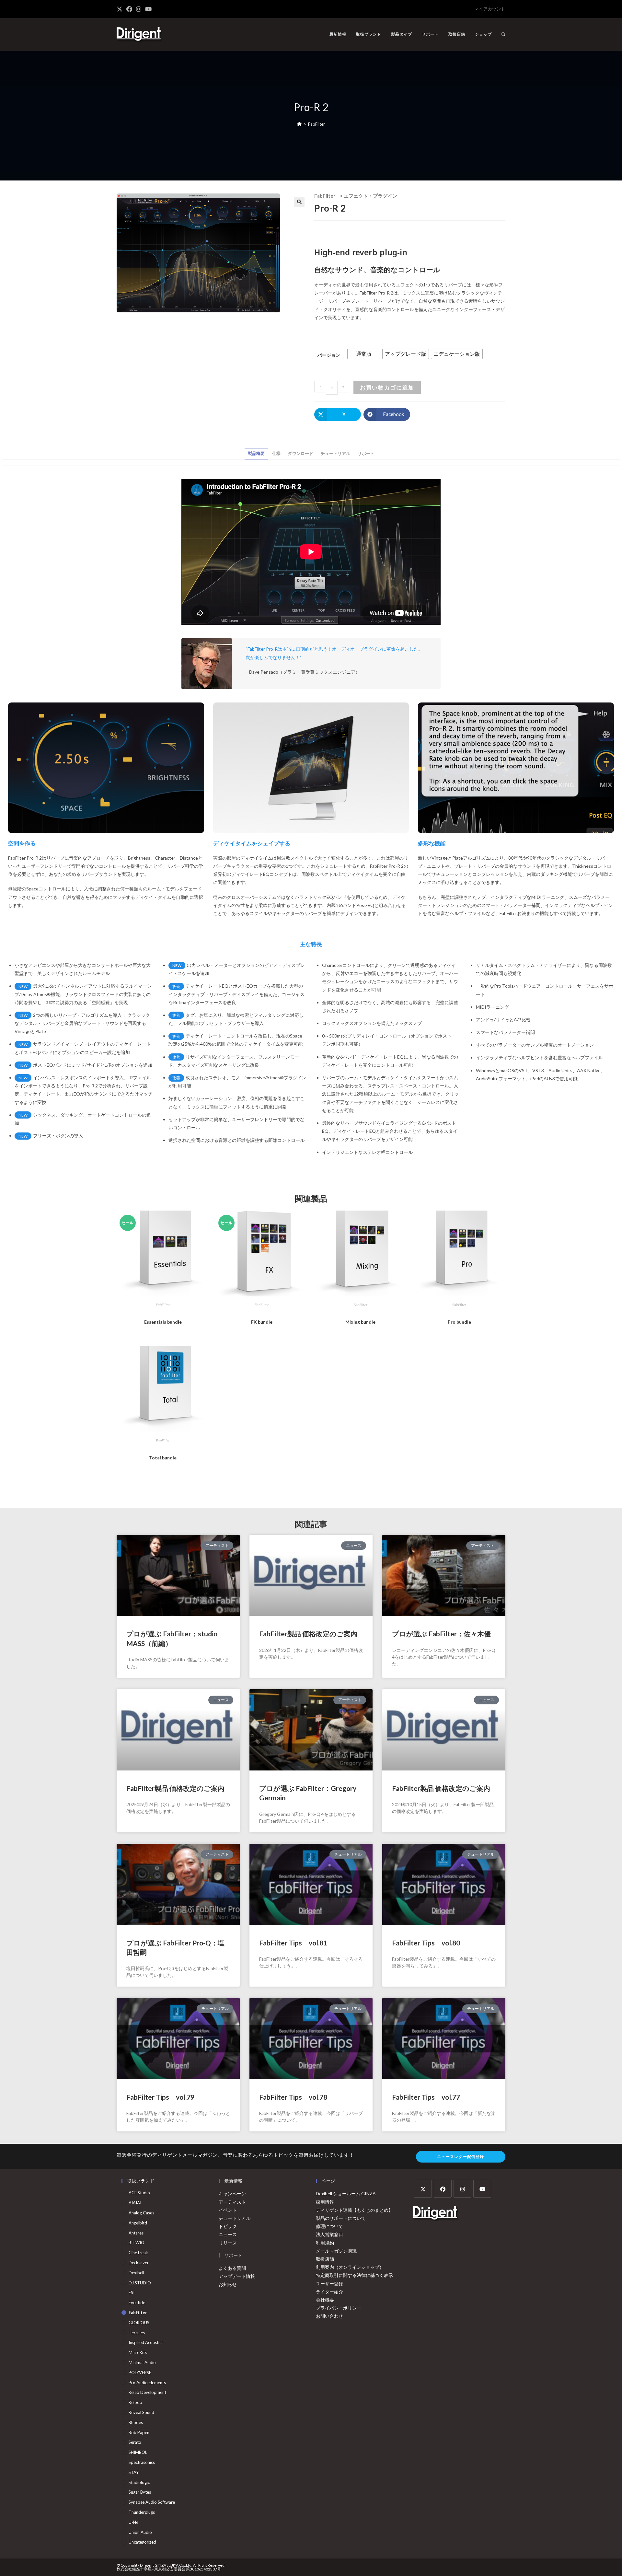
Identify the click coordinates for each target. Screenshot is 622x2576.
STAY (134, 2472)
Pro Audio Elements (147, 2383)
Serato (135, 2442)
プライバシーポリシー (339, 2308)
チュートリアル (235, 2218)
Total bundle (163, 1458)
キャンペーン (232, 2193)
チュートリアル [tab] (335, 453)
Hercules (137, 2333)
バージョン (329, 355)
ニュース (228, 2234)
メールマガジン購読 (336, 2251)
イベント (228, 2210)
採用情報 (325, 2202)
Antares (136, 2233)
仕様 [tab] (276, 453)
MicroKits (138, 2352)
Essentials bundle (163, 1322)
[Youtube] (482, 2189)
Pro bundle (459, 1322)
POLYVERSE (140, 2373)
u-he (133, 2522)
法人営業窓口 (329, 2234)
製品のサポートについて (341, 2218)
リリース (228, 2243)
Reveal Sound (141, 2412)
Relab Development (147, 2392)
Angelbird (138, 2223)
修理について (329, 2226)
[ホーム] (299, 124)
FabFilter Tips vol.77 (426, 2097)
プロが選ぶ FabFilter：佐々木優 (441, 1634)
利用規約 (325, 2243)
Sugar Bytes (140, 2492)
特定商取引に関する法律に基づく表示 (354, 2275)
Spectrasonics (142, 2462)
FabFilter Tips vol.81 (293, 1943)
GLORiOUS (139, 2323)
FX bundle (262, 1322)
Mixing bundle (360, 1322)
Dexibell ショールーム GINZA (346, 2193)
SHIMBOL (138, 2452)
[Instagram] (462, 2189)
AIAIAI (135, 2203)
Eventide (137, 2303)
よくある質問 (232, 2268)
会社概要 (325, 2300)
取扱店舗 (325, 2259)
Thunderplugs (142, 2512)
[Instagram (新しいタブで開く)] (139, 9)
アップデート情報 (237, 2276)
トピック (228, 2226)
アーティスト (232, 2202)
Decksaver (139, 2263)
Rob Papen (139, 2432)
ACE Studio (139, 2193)
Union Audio (140, 2532)
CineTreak (138, 2253)
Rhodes (136, 2422)
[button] (299, 202)
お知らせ (228, 2284)
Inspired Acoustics (146, 2342)
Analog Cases (141, 2213)
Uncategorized (142, 2542)
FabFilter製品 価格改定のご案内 (308, 1634)
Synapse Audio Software (152, 2502)
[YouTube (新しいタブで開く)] (148, 9)
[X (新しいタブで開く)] (121, 9)
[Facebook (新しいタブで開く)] (129, 9)
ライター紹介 (329, 2292)
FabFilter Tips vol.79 (160, 2097)
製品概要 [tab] (256, 453)
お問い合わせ (329, 2316)
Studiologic (139, 2482)
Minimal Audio (142, 2362)
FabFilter (317, 124)
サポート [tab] (366, 453)
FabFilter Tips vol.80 (426, 1943)
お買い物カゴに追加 (387, 387)
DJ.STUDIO (140, 2283)
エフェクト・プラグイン (370, 196)
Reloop (135, 2402)
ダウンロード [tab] (301, 453)
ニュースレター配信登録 (461, 2157)
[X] (423, 2189)
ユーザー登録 (329, 2284)
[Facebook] (443, 2189)
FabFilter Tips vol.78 (293, 2097)
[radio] (364, 354)
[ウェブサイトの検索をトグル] (503, 34)
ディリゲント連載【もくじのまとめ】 (354, 2210)
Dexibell (136, 2273)
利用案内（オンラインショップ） (350, 2267)
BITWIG (136, 2243)
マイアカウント (490, 9)
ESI (132, 2292)
